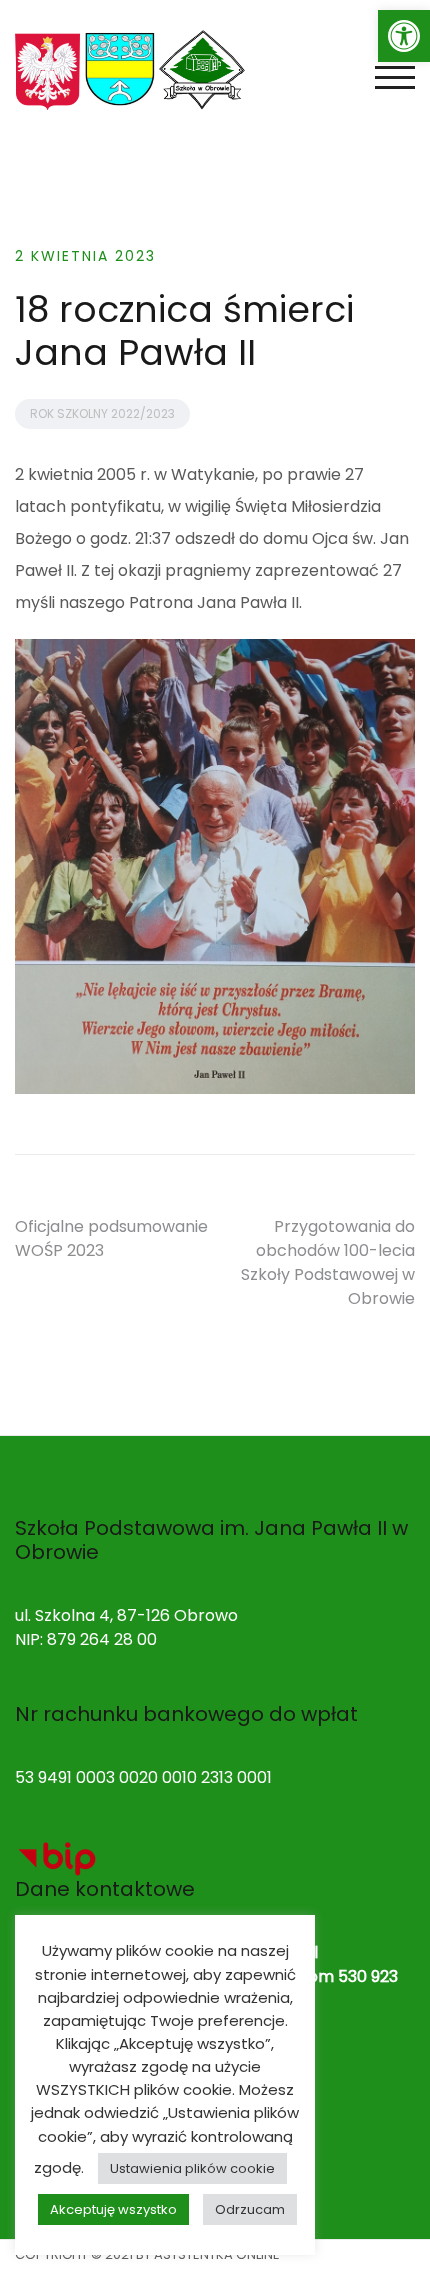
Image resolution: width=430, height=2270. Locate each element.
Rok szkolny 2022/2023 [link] (102, 413)
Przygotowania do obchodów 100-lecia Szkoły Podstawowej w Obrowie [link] (328, 1262)
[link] (404, 36)
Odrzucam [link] (250, 2209)
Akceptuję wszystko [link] (113, 2209)
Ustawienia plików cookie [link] (192, 2168)
